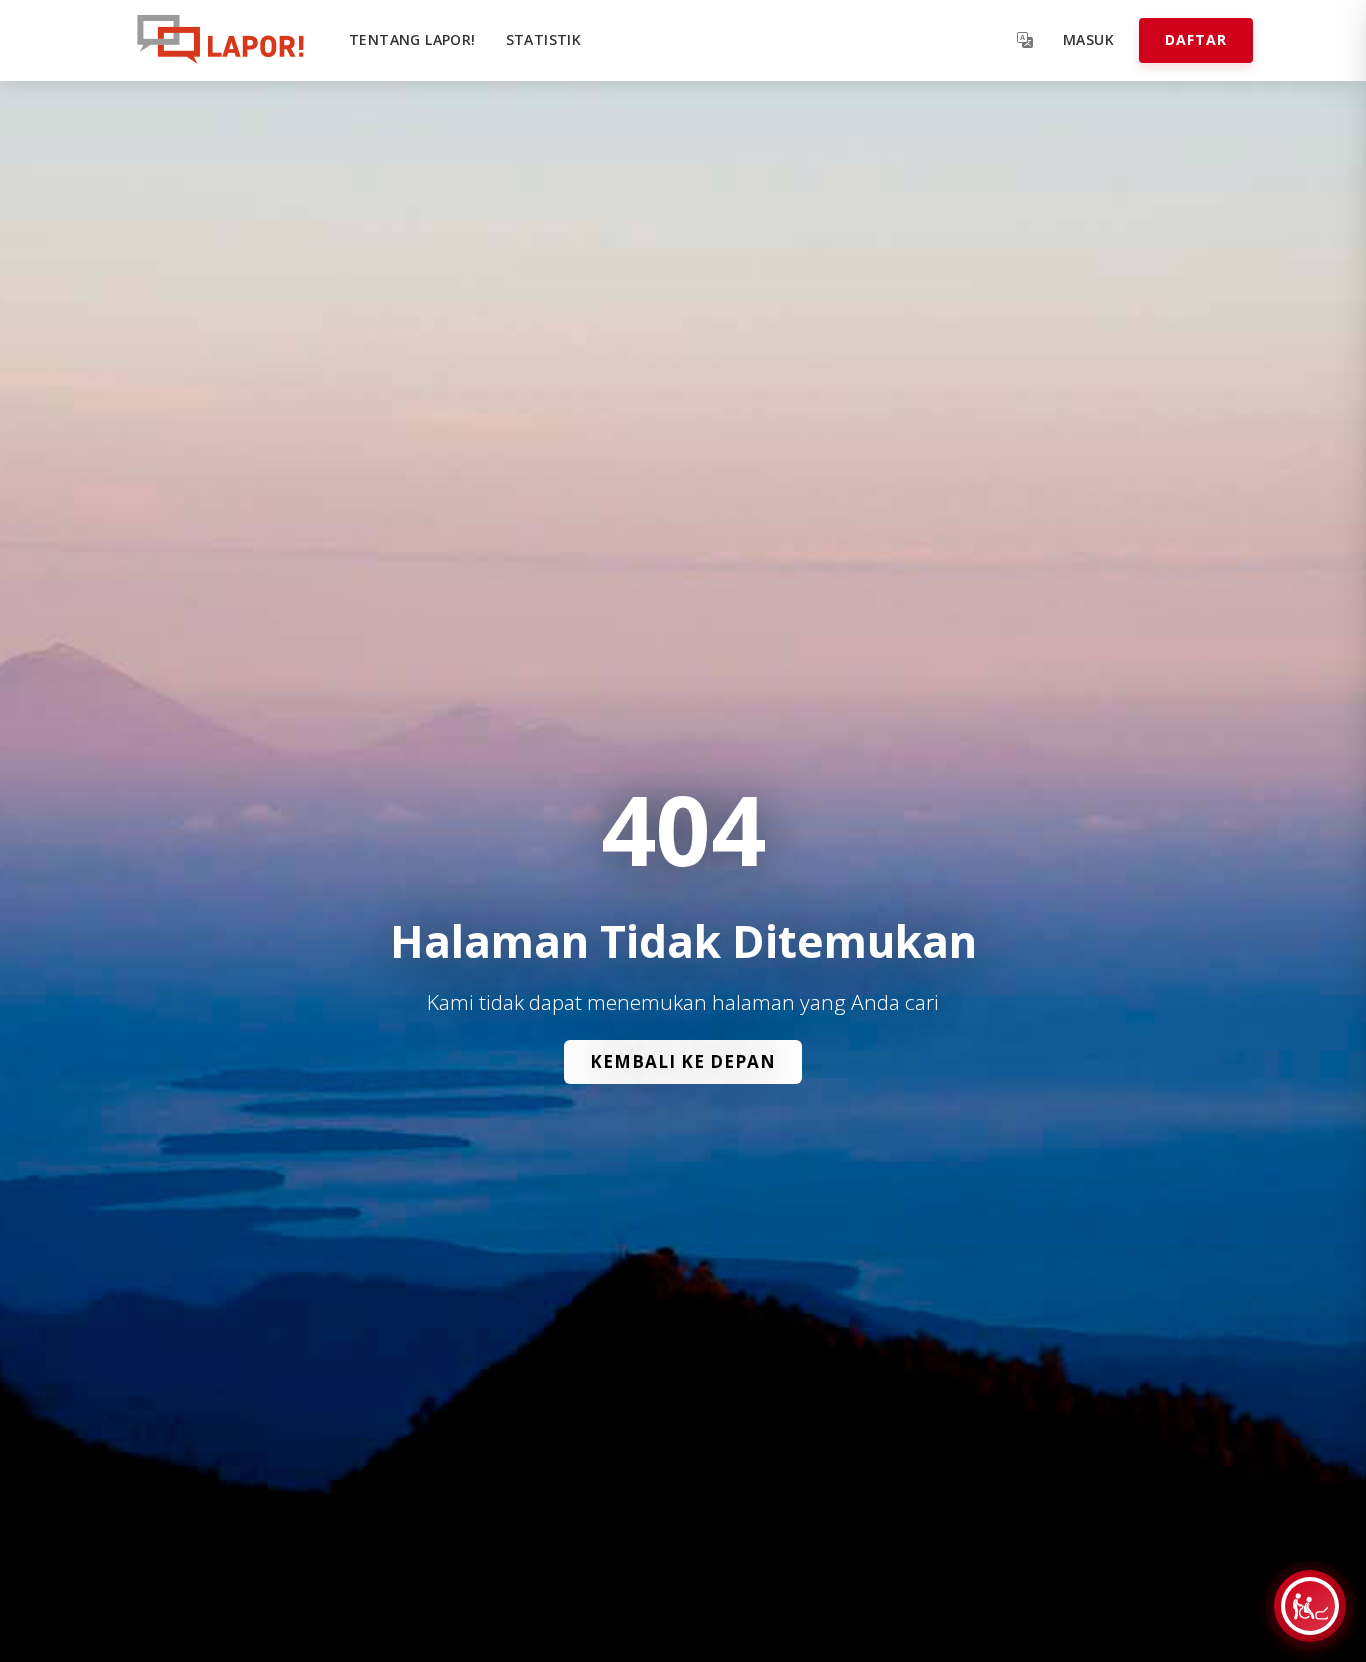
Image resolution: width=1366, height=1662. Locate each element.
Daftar (1196, 39)
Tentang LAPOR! (412, 39)
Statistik (544, 39)
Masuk (1088, 39)
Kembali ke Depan (683, 1061)
